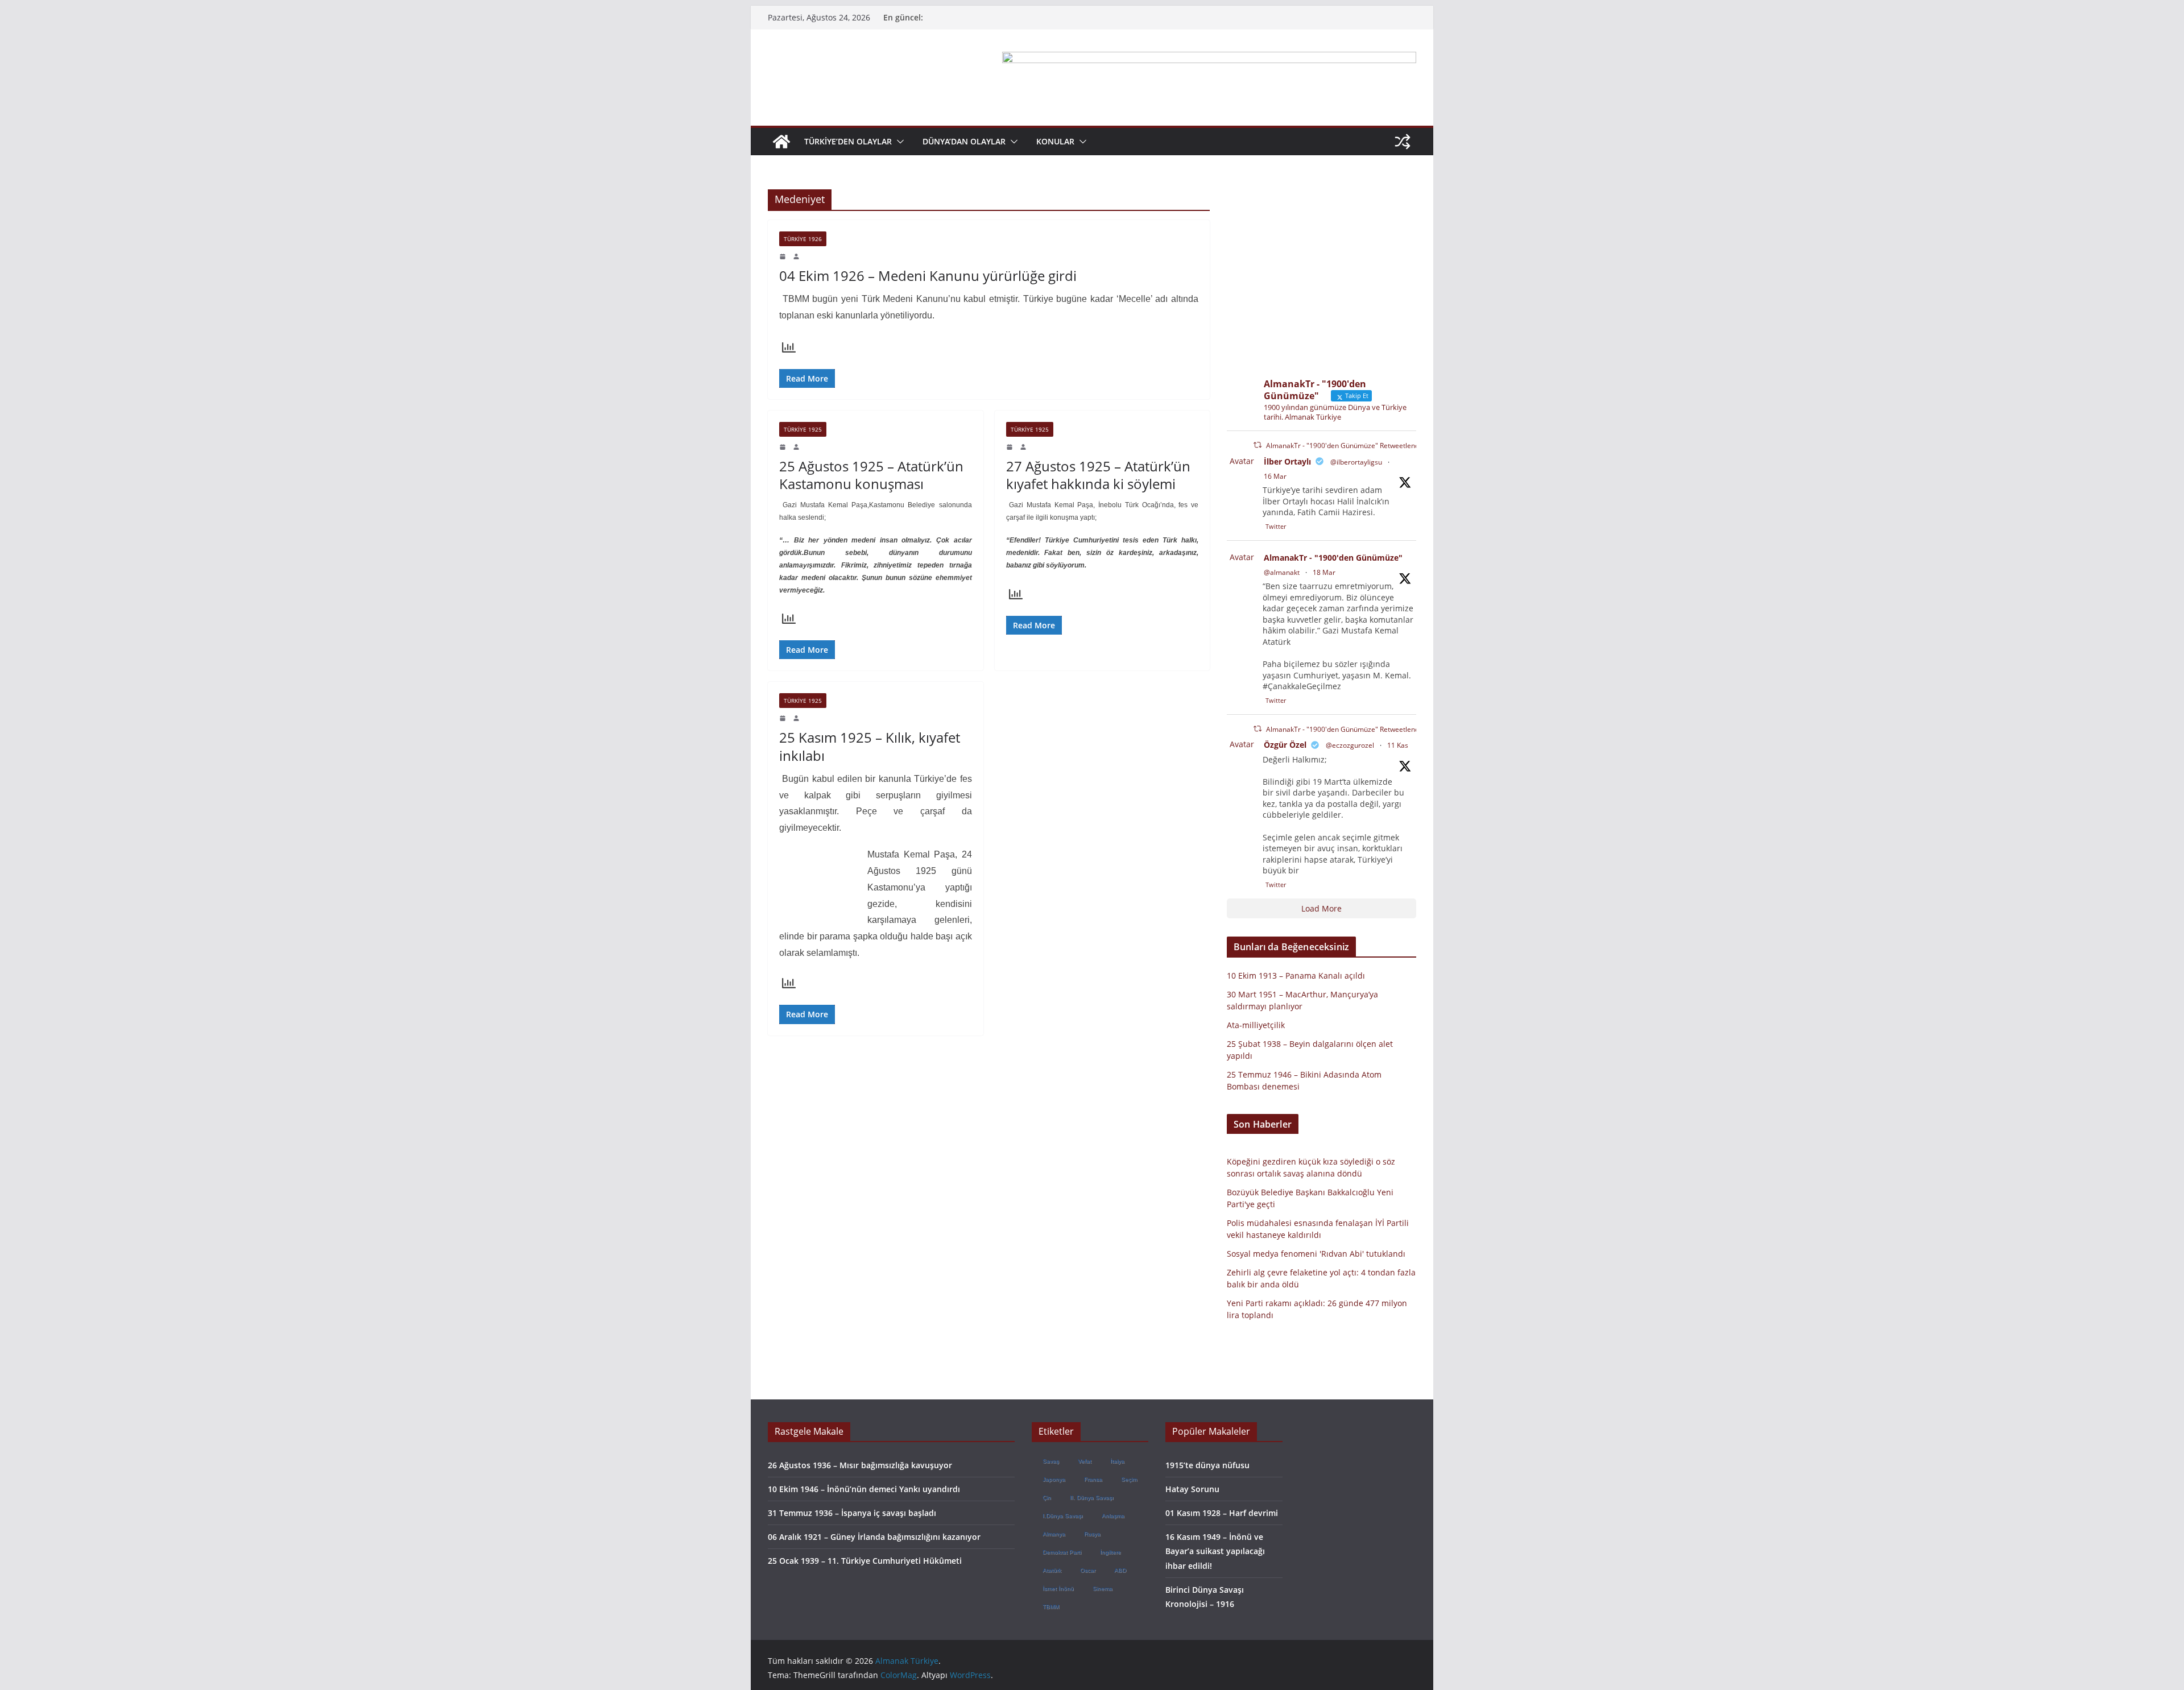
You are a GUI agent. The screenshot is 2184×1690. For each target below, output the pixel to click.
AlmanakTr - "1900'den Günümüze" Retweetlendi (1343, 446)
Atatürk (1052, 1570)
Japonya (1054, 1479)
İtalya (1117, 1461)
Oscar (1088, 1570)
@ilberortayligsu (1356, 462)
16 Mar (1275, 476)
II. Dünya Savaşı (1092, 1498)
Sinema (1103, 1588)
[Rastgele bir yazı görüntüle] (1403, 142)
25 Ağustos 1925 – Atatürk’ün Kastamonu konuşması (871, 475)
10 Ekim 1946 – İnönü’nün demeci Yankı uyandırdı (864, 1489)
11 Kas (1398, 745)
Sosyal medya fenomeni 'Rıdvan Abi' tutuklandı (1316, 1254)
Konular (1055, 141)
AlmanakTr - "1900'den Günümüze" (1333, 558)
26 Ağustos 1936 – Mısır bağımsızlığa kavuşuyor (860, 1465)
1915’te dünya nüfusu (1207, 1465)
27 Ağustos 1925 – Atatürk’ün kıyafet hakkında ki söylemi (1098, 475)
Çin (1047, 1498)
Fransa (1093, 1479)
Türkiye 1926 (803, 239)
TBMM (1051, 1607)
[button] (898, 142)
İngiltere (1110, 1552)
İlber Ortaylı (1287, 461)
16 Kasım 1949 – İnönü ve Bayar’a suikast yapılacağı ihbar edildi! (1215, 1551)
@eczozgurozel (1350, 745)
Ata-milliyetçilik (1256, 1025)
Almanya (1054, 1534)
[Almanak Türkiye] (781, 142)
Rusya (1092, 1534)
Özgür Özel (1285, 745)
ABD (1120, 1570)
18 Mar (1324, 572)
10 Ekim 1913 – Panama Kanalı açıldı (1296, 976)
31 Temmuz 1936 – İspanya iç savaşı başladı (852, 1513)
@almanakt (1282, 572)
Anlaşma (1113, 1516)
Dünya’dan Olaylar (964, 141)
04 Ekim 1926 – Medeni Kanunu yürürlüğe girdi (928, 276)
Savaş (1051, 1461)
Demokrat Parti (1062, 1552)
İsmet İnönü (1058, 1588)
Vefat (1085, 1461)
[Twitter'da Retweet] (1258, 445)
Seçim (1129, 1479)
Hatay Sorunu (1192, 1489)
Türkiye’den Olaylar (848, 141)
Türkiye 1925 (803, 429)
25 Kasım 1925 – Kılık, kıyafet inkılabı (870, 746)
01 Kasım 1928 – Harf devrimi (1222, 1513)
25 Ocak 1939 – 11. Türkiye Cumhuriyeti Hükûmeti (865, 1561)
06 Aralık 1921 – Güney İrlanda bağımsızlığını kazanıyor (874, 1537)
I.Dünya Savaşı (1063, 1516)
